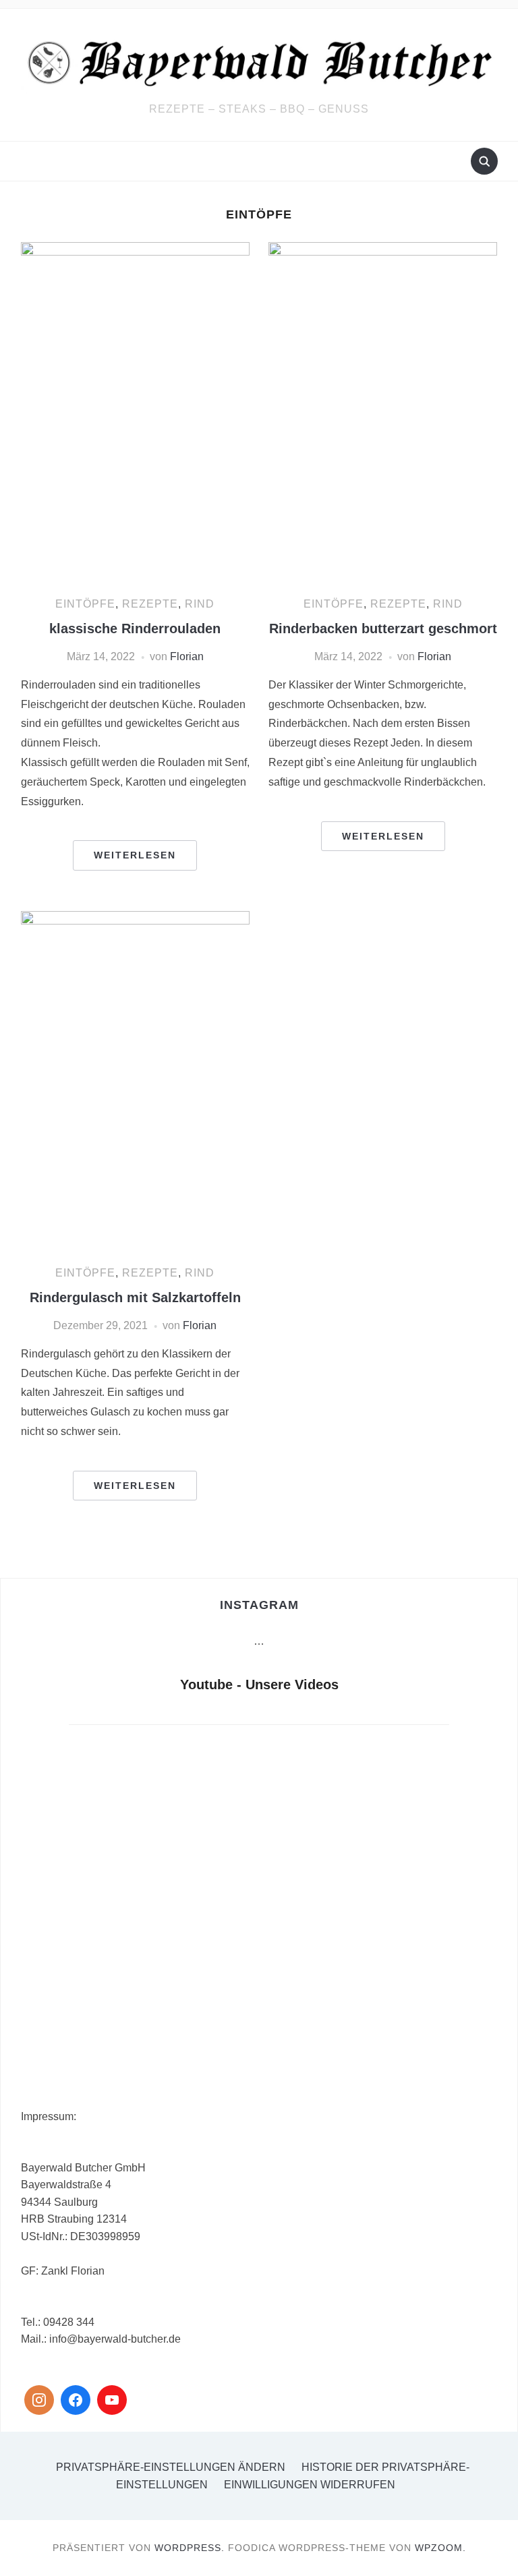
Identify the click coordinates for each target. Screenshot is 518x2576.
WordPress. (190, 2548)
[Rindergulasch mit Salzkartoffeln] (135, 1081)
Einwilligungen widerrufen (310, 2485)
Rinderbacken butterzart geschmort (383, 628)
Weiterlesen (135, 855)
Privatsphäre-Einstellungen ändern (171, 2467)
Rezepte (150, 604)
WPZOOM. (440, 2548)
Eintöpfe (85, 604)
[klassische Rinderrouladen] (135, 413)
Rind (200, 604)
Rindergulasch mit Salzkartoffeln (135, 1297)
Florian (187, 656)
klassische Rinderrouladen (135, 628)
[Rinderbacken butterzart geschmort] (383, 413)
